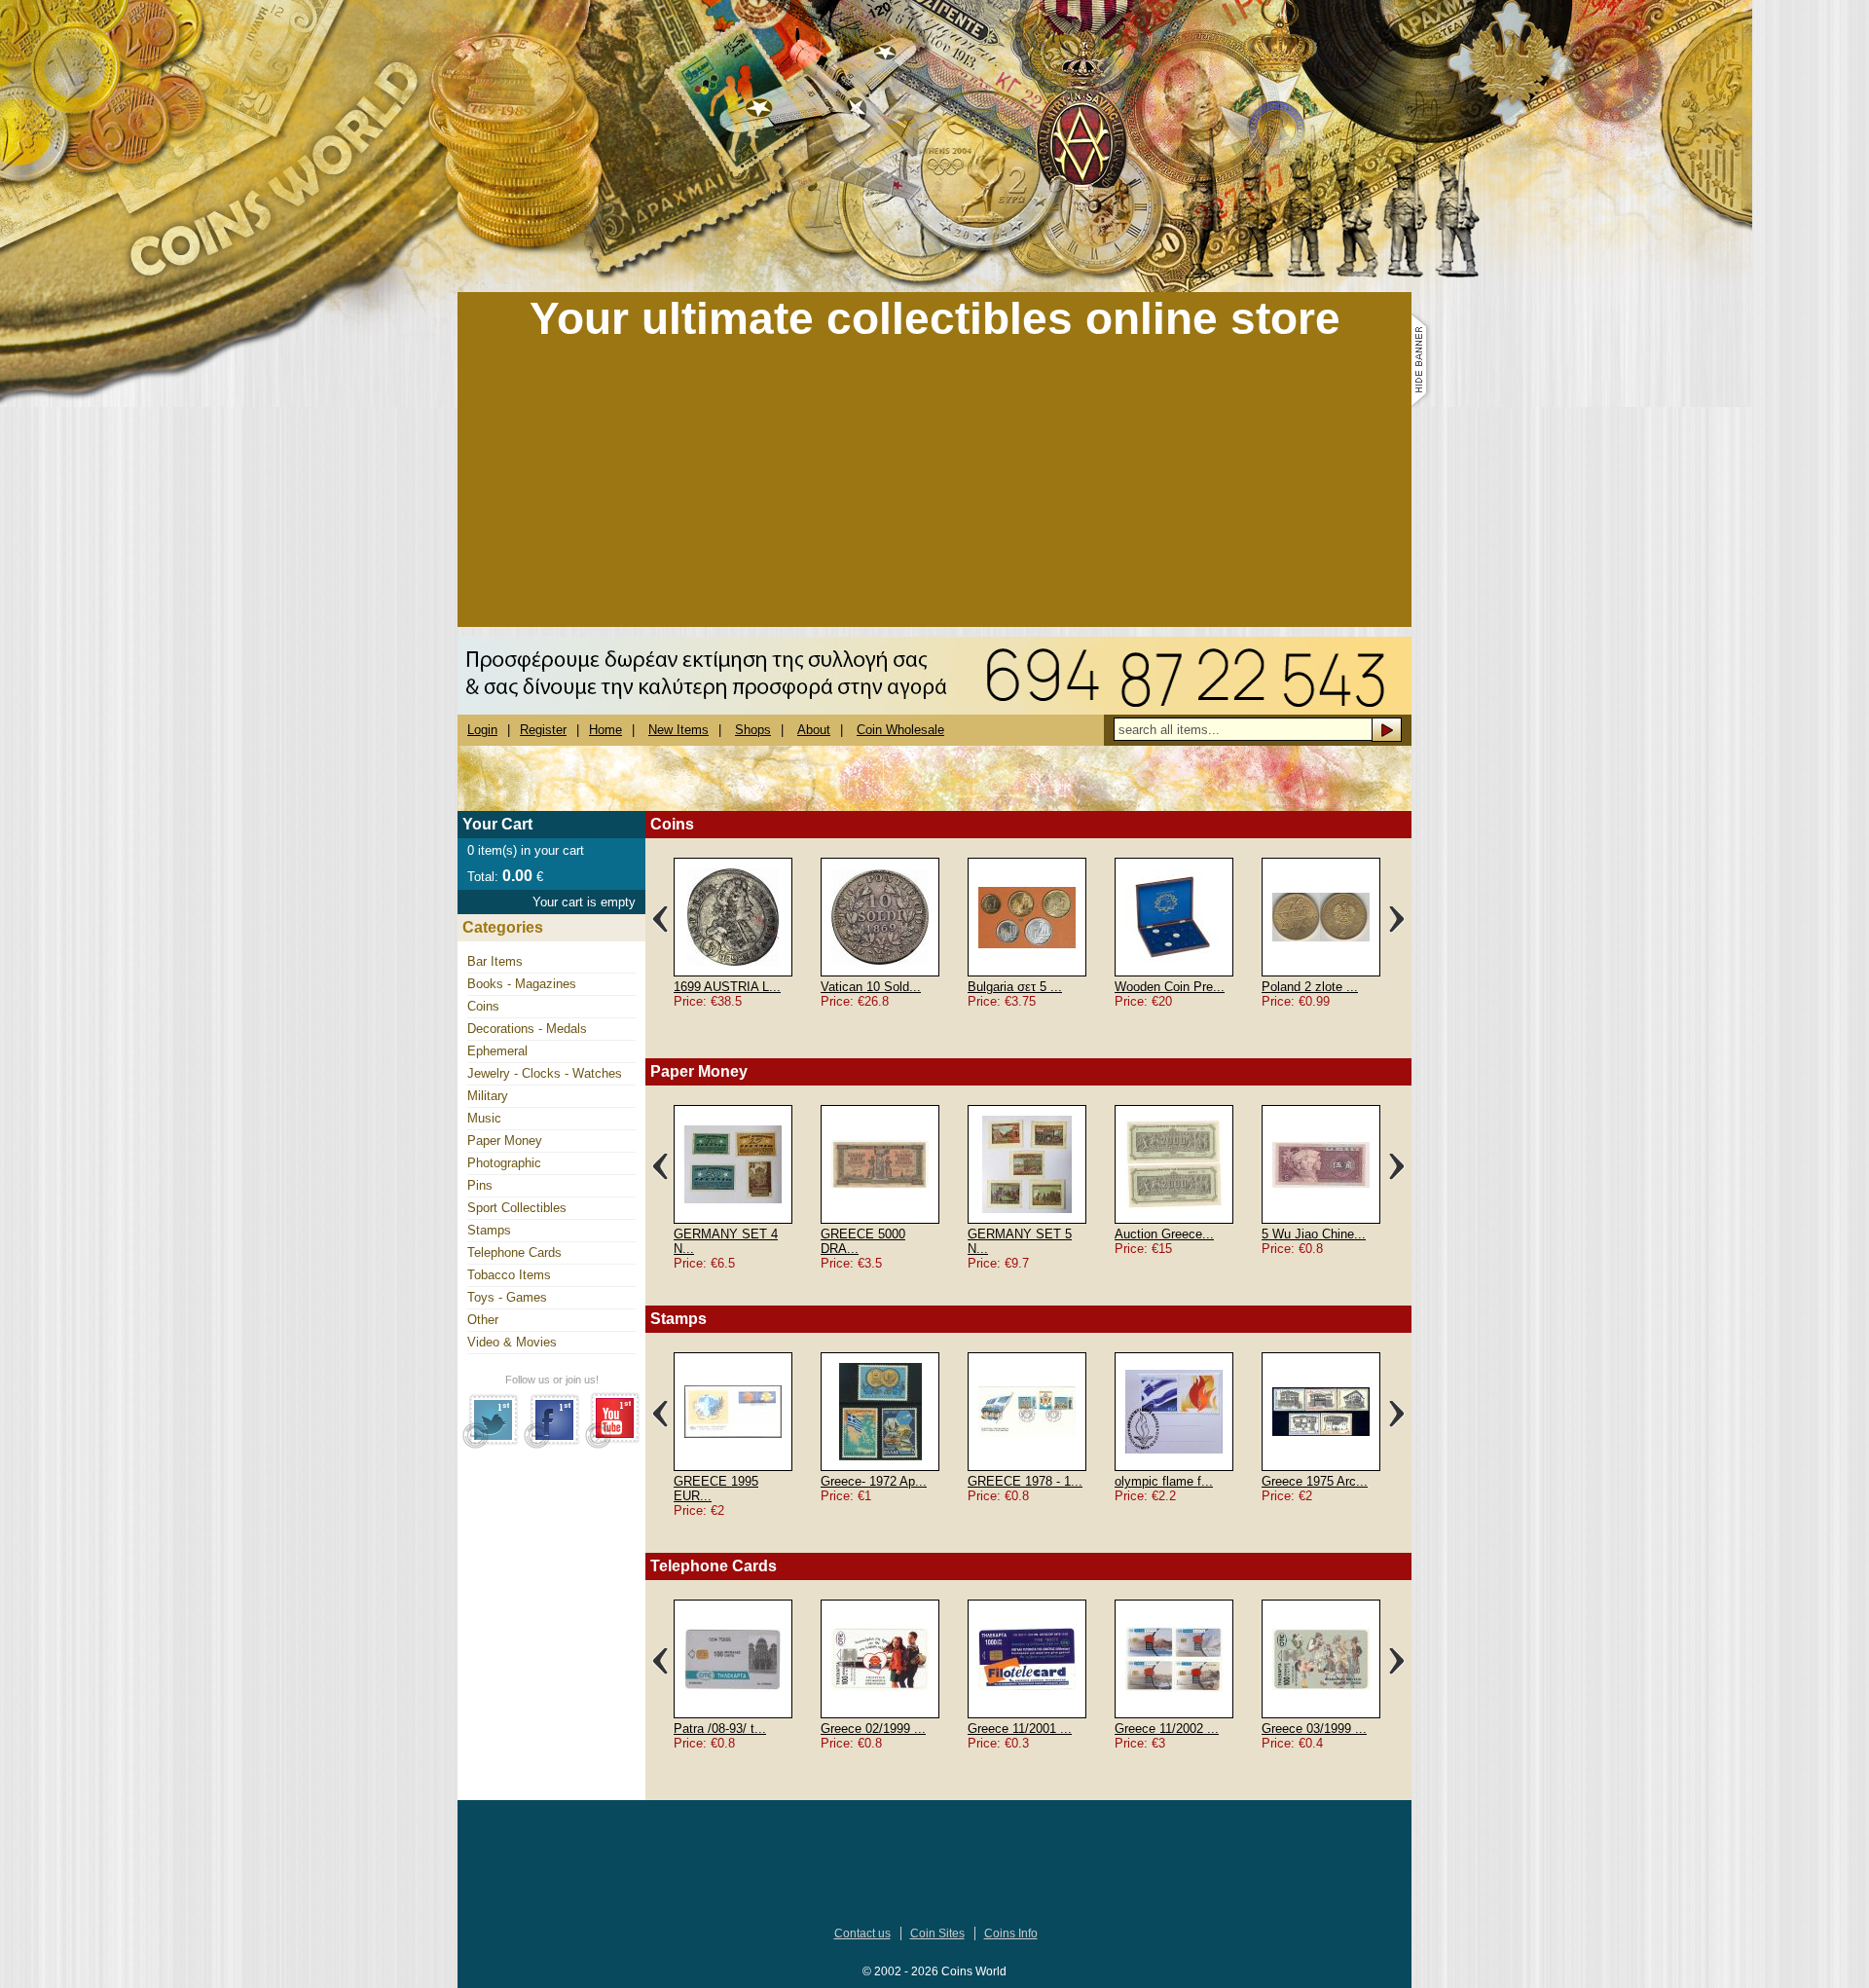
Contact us (862, 1933)
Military (488, 1096)
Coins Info (1011, 1933)
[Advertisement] (934, 491)
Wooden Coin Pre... (1170, 987)
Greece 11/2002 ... (1167, 1729)
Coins (483, 1006)
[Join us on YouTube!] (613, 1444)
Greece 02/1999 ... (873, 1729)
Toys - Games (507, 1297)
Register (543, 730)
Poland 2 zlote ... (1310, 987)
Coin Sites (937, 1933)
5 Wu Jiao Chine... (1314, 1234)
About (814, 730)
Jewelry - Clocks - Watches (545, 1073)
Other (483, 1320)
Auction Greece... (1164, 1234)
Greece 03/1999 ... (1314, 1729)
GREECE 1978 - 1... (1025, 1481)
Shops (753, 730)
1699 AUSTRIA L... (727, 987)
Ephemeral (497, 1051)
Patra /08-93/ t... (720, 1729)
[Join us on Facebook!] (552, 1444)
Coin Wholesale (900, 730)
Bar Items (495, 961)
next (1397, 919)
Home (605, 730)
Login (482, 730)
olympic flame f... (1164, 1481)
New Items (678, 730)
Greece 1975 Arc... (1315, 1481)
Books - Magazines (522, 984)
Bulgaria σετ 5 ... (1015, 987)
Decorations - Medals (527, 1029)
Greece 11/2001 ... (1020, 1729)
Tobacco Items (509, 1275)
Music (484, 1118)
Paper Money (505, 1141)
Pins (480, 1185)
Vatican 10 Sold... (871, 987)
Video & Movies (512, 1342)
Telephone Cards (514, 1252)
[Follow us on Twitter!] (491, 1444)
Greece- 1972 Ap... (874, 1481)
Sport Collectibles (517, 1208)
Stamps (489, 1230)
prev (660, 919)
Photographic (504, 1163)
